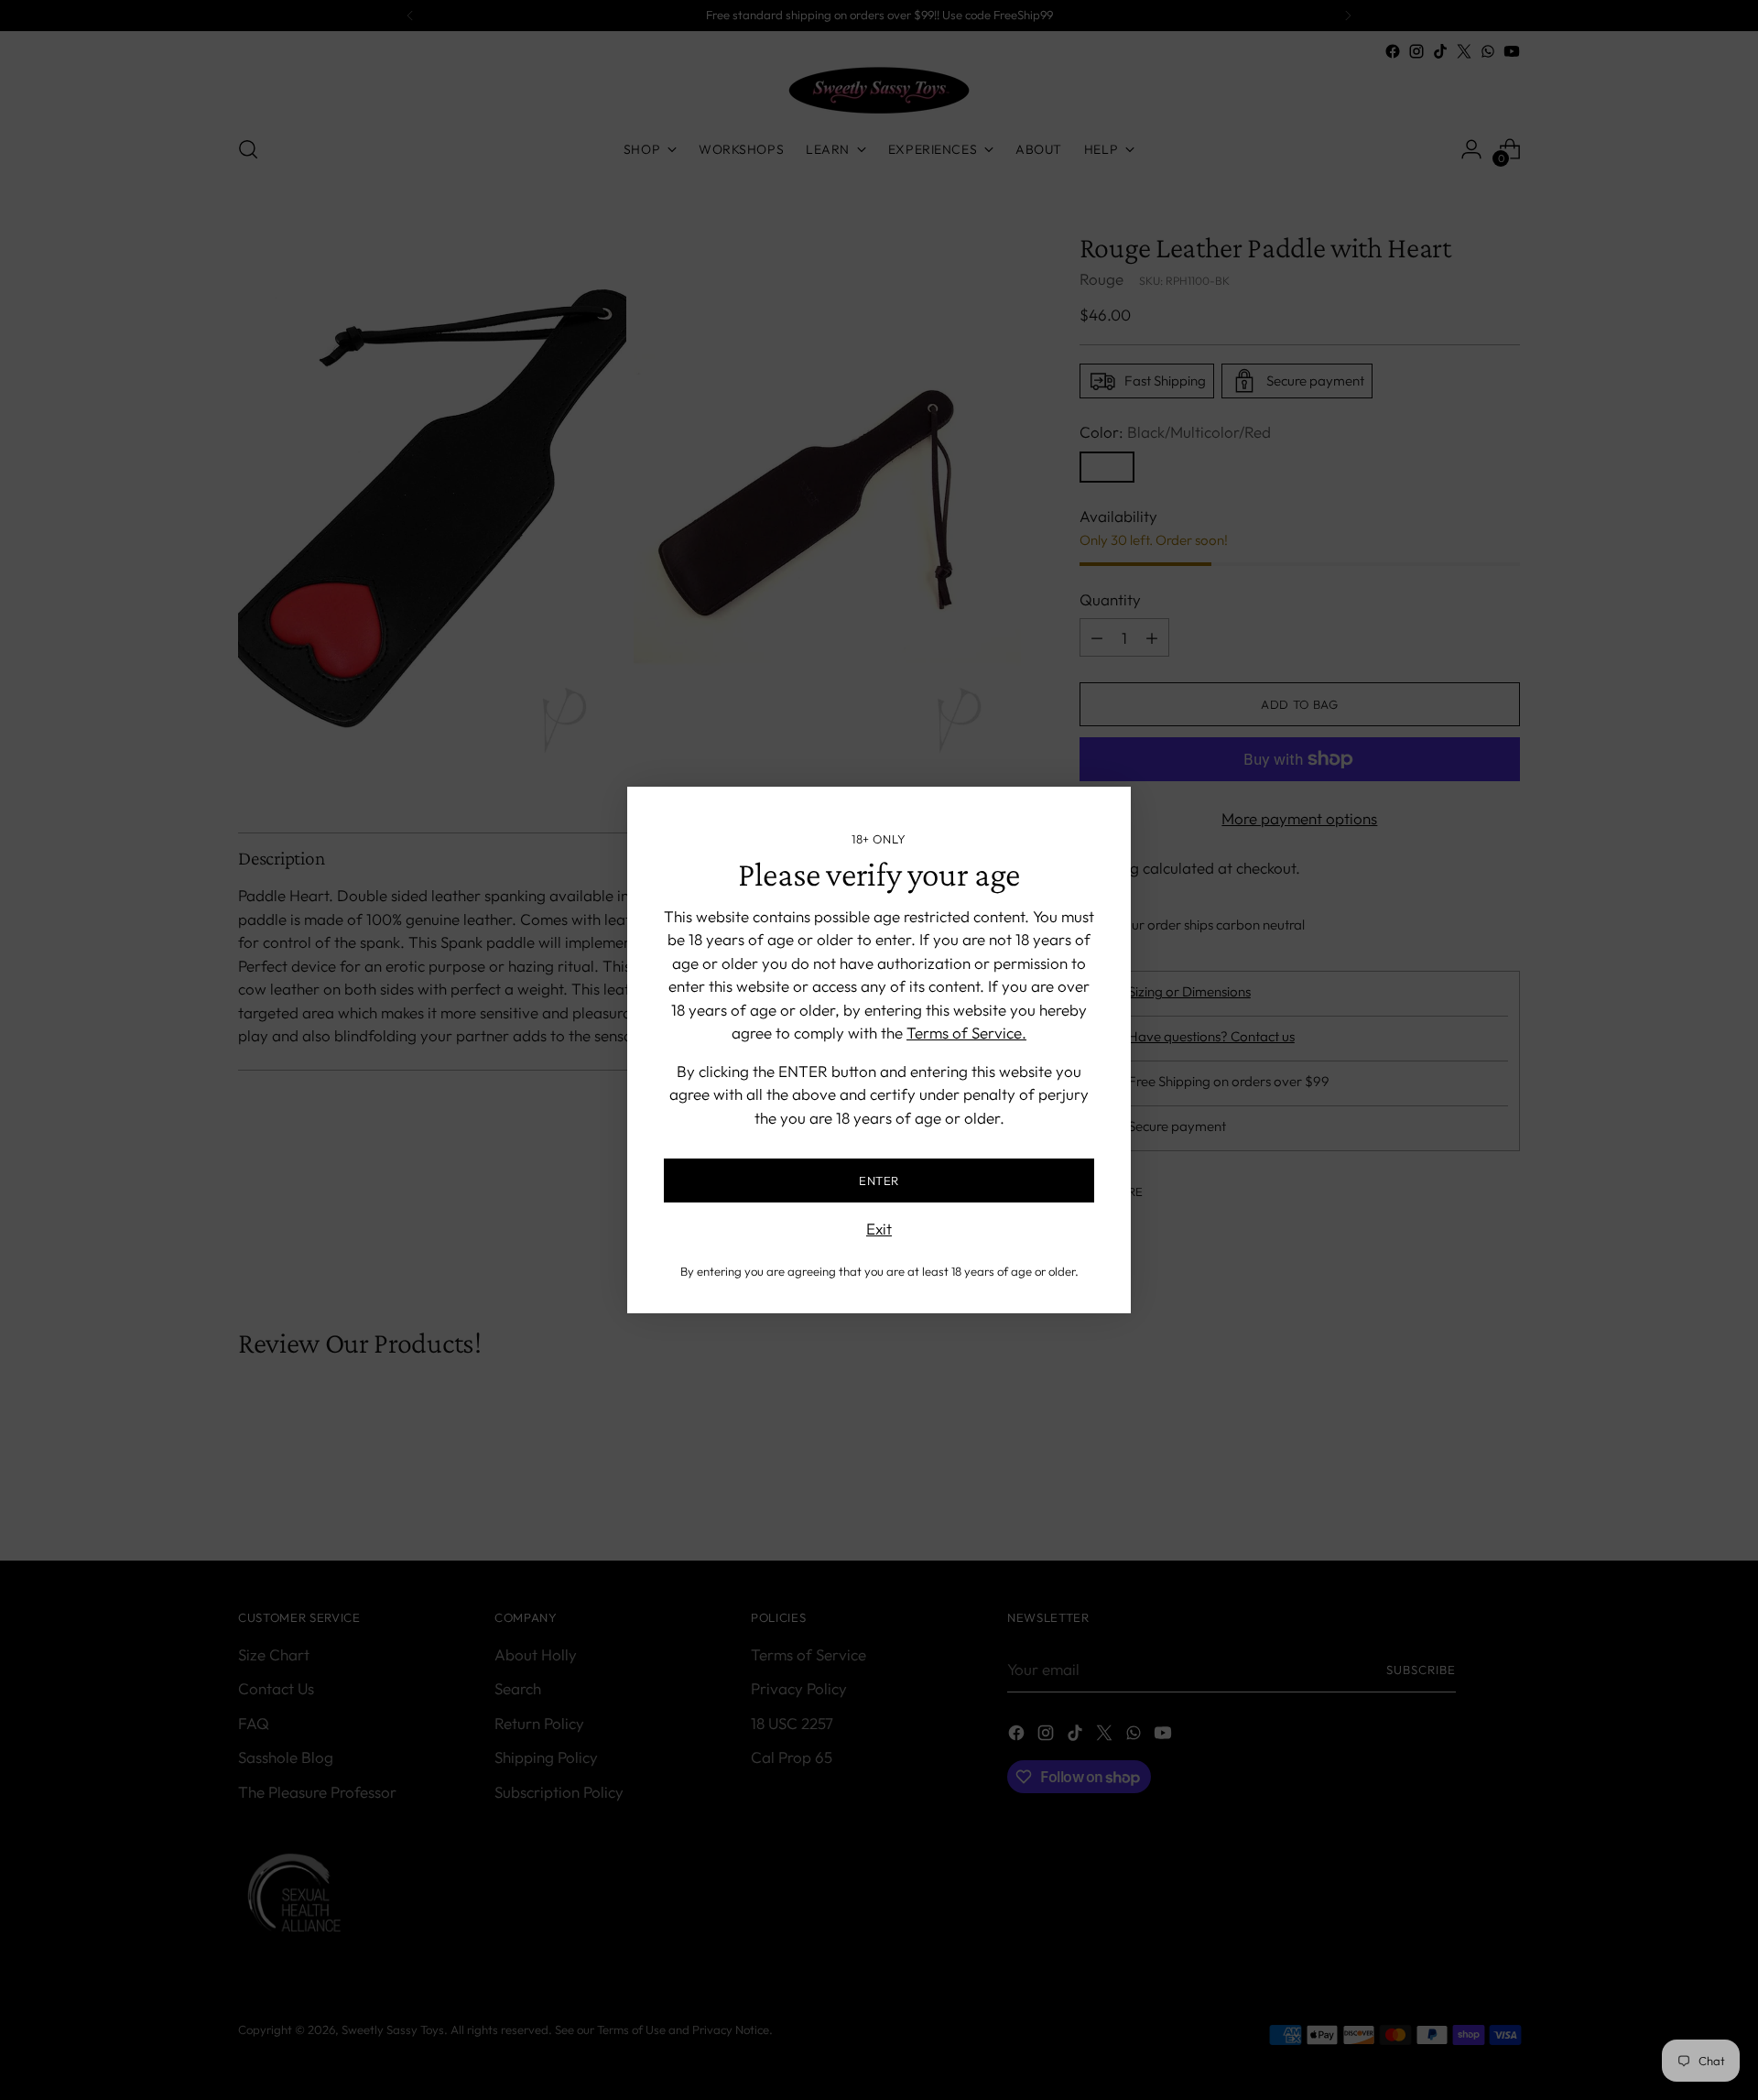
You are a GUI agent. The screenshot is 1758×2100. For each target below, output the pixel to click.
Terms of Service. (966, 1033)
